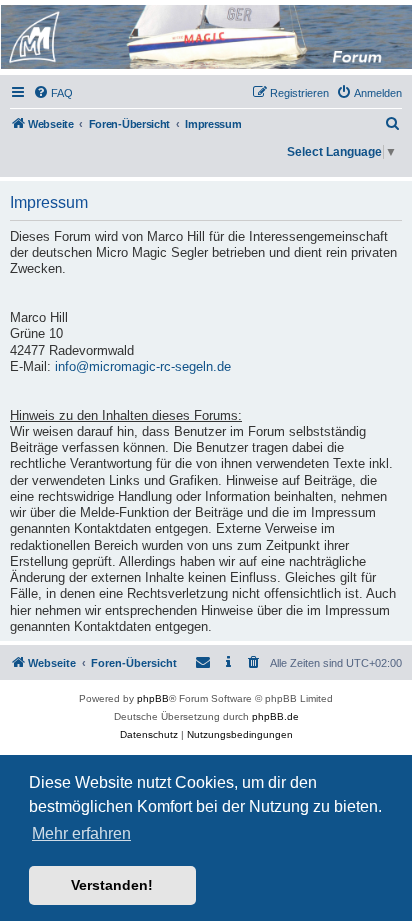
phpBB (153, 698)
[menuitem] (53, 93)
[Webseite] (205, 37)
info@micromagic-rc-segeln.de (143, 367)
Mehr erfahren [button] (81, 833)
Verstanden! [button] (112, 885)
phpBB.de (275, 716)
